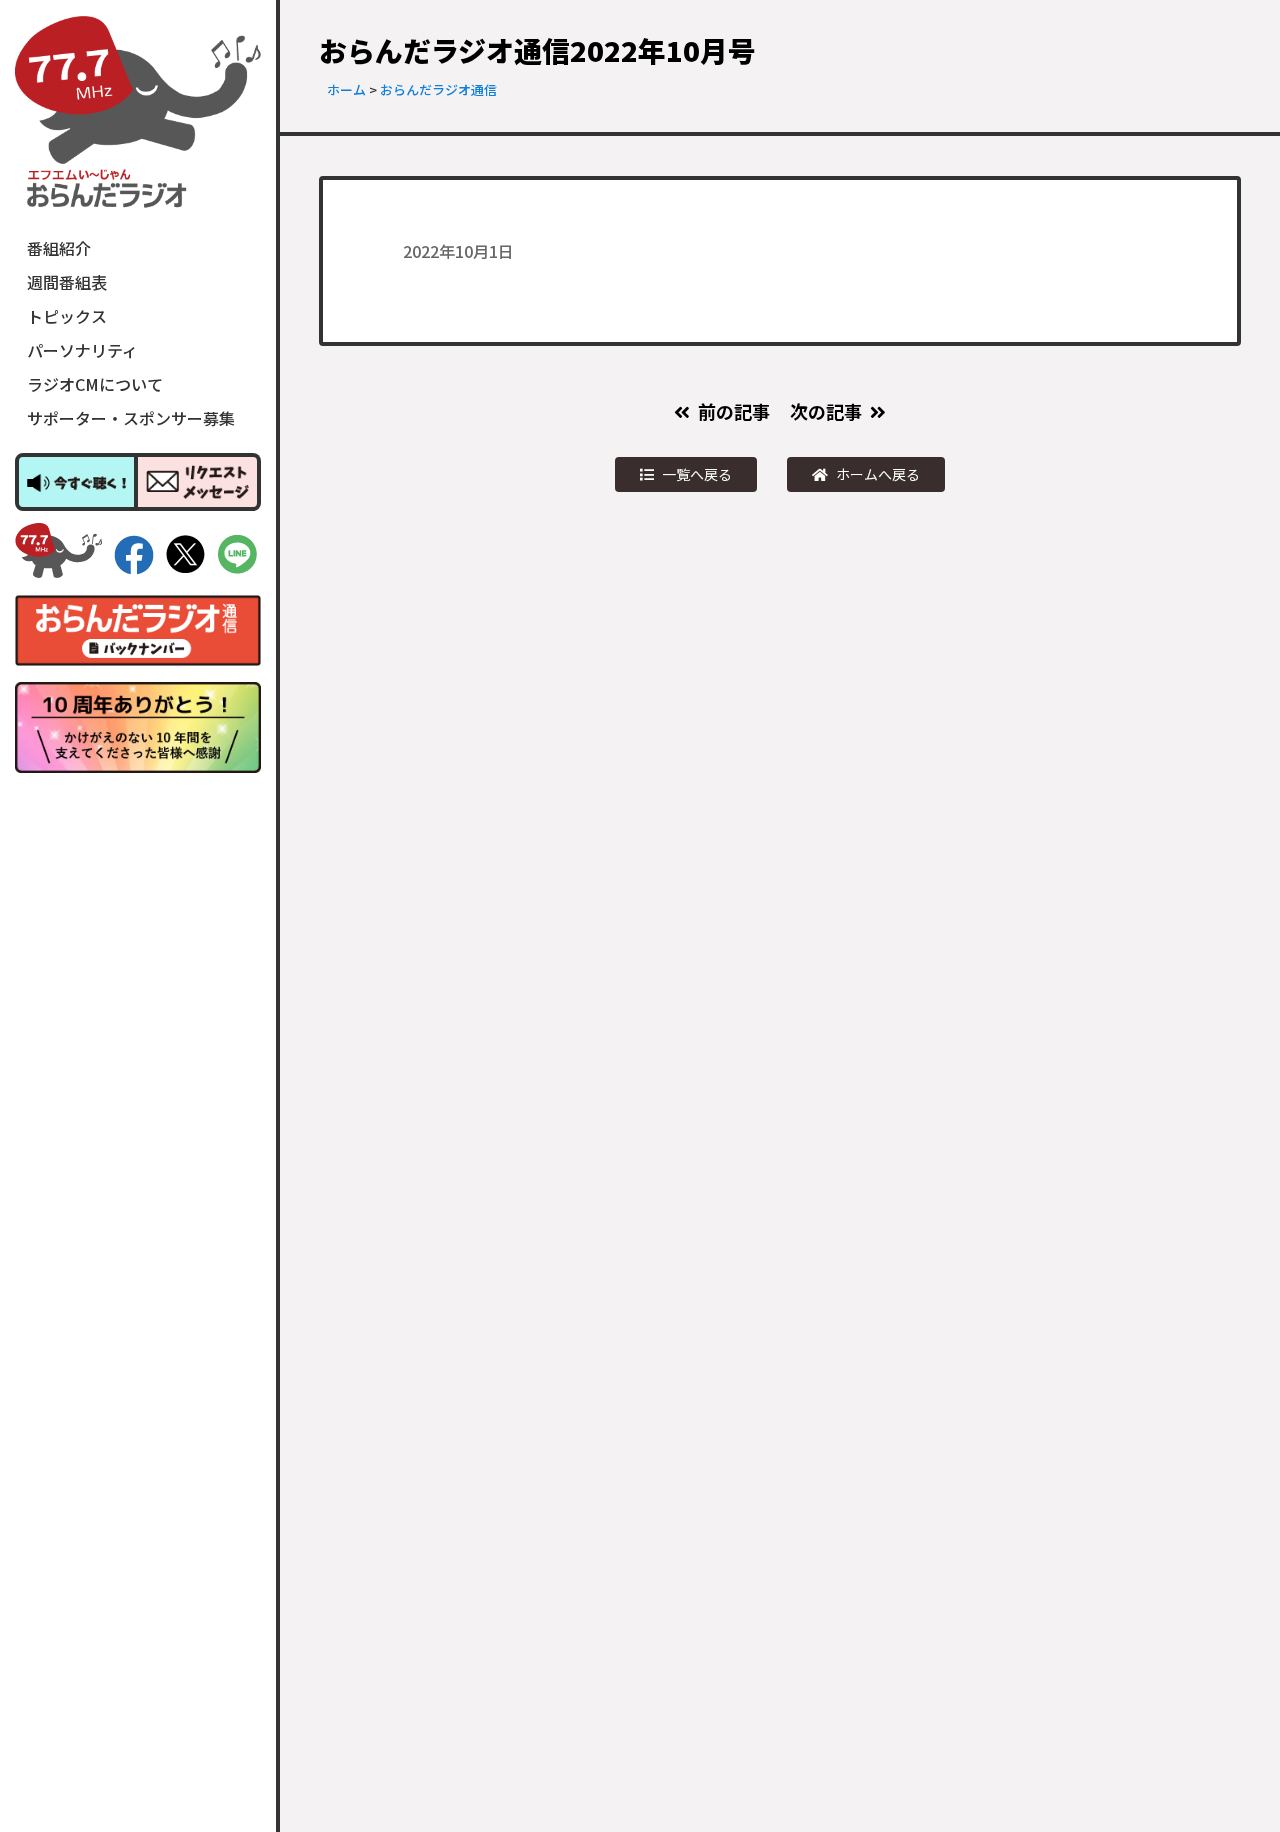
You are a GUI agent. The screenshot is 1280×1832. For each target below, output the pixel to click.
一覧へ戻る (697, 474)
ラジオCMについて (95, 384)
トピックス (67, 316)
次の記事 (826, 411)
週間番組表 (67, 282)
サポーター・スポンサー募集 (131, 418)
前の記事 (734, 411)
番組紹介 (59, 248)
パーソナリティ (82, 350)
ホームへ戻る (878, 474)
